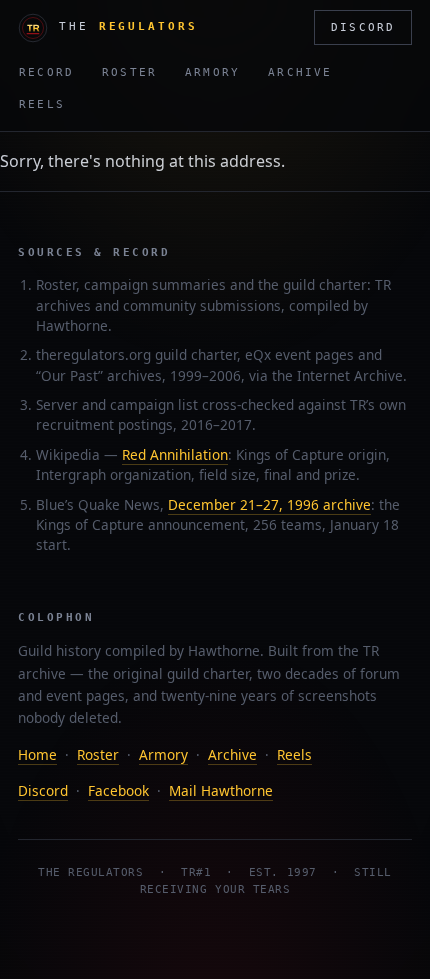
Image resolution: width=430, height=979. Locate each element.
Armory (212, 72)
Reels (42, 104)
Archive (300, 72)
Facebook (118, 790)
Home (37, 754)
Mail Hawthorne (221, 790)
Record (46, 72)
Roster (129, 72)
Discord (363, 27)
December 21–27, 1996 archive (269, 504)
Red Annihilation (175, 454)
